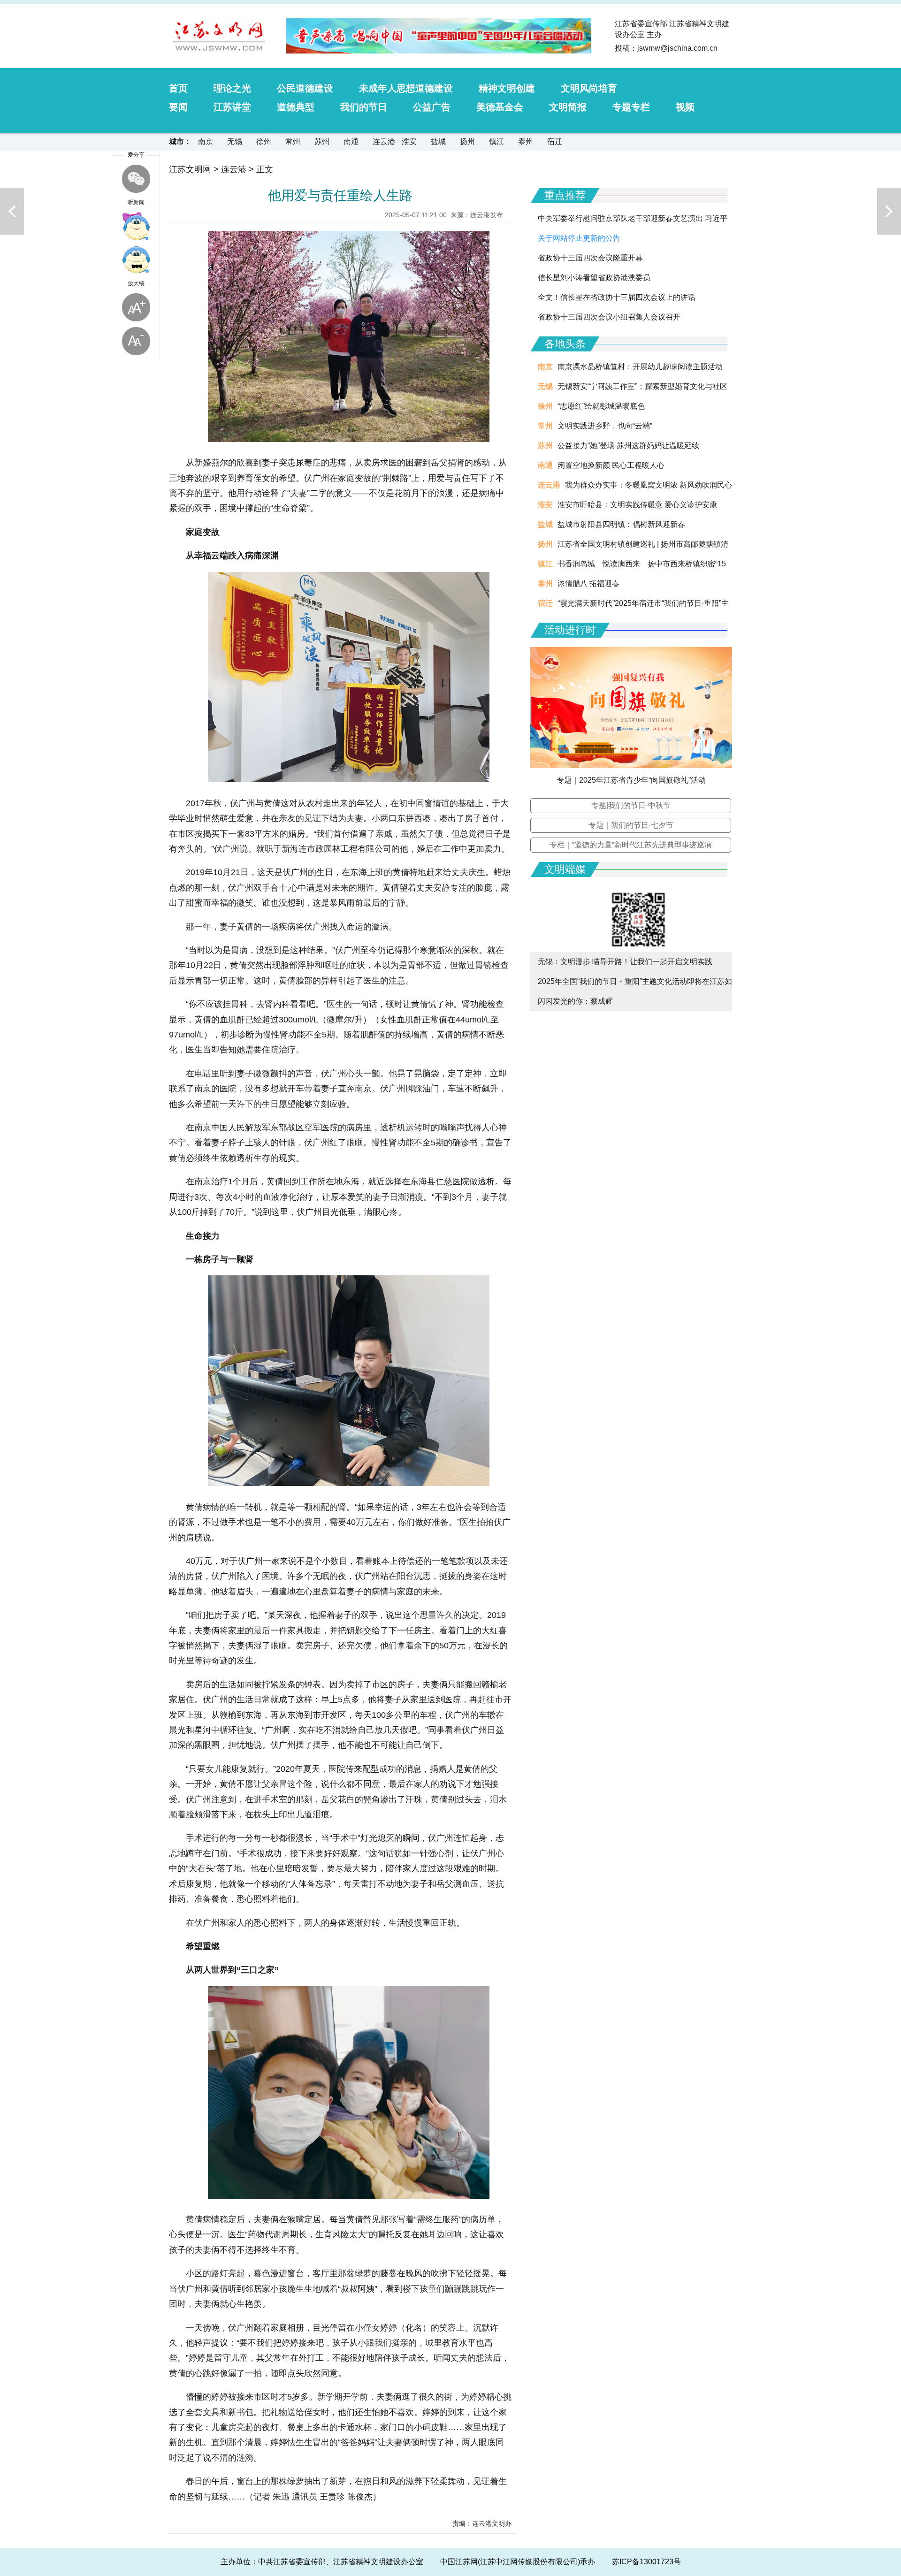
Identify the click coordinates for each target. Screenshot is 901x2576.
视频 (685, 107)
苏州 (322, 141)
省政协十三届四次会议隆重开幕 (590, 258)
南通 (351, 141)
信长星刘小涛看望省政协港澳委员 (594, 278)
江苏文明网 (190, 169)
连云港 (384, 141)
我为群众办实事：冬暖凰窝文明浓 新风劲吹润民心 (649, 485)
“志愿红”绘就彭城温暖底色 (601, 406)
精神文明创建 (507, 88)
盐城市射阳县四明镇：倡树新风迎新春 (621, 524)
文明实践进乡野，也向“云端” (605, 426)
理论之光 (232, 88)
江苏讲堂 (232, 107)
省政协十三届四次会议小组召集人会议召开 (609, 317)
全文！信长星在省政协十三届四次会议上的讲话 (617, 297)
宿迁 (555, 141)
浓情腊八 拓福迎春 (588, 583)
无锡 (235, 141)
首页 (178, 88)
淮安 (409, 141)
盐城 (438, 141)
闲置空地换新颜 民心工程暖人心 (611, 465)
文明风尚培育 (589, 88)
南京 (206, 141)
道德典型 (296, 107)
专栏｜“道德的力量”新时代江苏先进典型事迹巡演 (631, 845)
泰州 (526, 141)
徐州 (264, 141)
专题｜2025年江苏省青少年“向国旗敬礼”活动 (631, 780)
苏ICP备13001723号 (646, 2562)
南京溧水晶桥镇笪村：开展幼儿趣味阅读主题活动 (640, 367)
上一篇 (12, 211)
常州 (293, 141)
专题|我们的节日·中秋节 (631, 805)
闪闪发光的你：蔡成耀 (575, 1001)
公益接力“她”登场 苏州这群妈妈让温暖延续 (628, 446)
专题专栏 (631, 107)
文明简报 (568, 107)
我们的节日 (364, 107)
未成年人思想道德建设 (406, 88)
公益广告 (432, 107)
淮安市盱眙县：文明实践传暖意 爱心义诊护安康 (637, 505)
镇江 (496, 141)
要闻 (178, 107)
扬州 (467, 141)
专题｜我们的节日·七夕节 (631, 825)
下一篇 (889, 211)
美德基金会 (500, 107)
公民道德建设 (305, 88)
